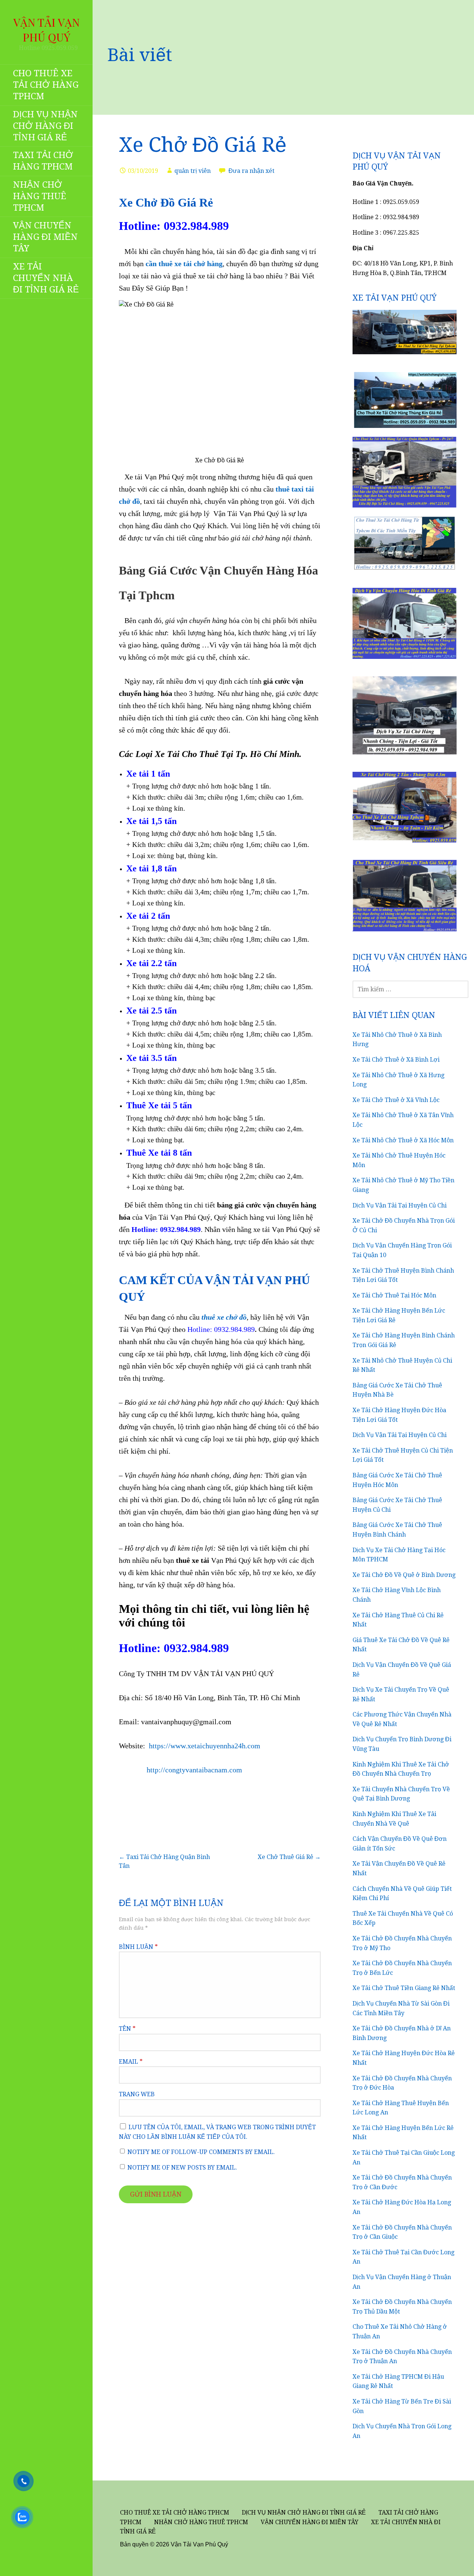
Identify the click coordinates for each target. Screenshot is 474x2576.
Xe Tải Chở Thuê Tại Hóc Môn (394, 1295)
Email (131, 2062)
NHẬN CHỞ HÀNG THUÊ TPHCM (40, 196)
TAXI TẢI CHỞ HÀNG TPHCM (43, 161)
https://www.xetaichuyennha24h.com (205, 1746)
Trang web (137, 2094)
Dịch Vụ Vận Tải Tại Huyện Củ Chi (400, 1205)
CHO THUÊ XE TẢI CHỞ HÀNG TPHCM (46, 85)
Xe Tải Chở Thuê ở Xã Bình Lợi (396, 1060)
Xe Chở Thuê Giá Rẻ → (289, 1857)
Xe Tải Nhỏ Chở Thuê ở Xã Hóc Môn (403, 1140)
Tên (127, 2029)
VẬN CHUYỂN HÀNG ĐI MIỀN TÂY (45, 237)
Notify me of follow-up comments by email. (201, 2152)
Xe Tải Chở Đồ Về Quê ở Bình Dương (404, 1575)
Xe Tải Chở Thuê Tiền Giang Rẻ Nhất (404, 1988)
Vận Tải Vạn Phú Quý (46, 30)
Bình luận (138, 1947)
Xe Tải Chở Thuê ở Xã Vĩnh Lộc (396, 1100)
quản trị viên (193, 171)
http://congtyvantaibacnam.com (181, 1770)
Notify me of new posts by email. (182, 2168)
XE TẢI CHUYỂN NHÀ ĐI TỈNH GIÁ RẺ (46, 278)
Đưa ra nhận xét (251, 171)
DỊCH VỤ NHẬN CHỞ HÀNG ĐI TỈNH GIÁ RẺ (45, 126)
